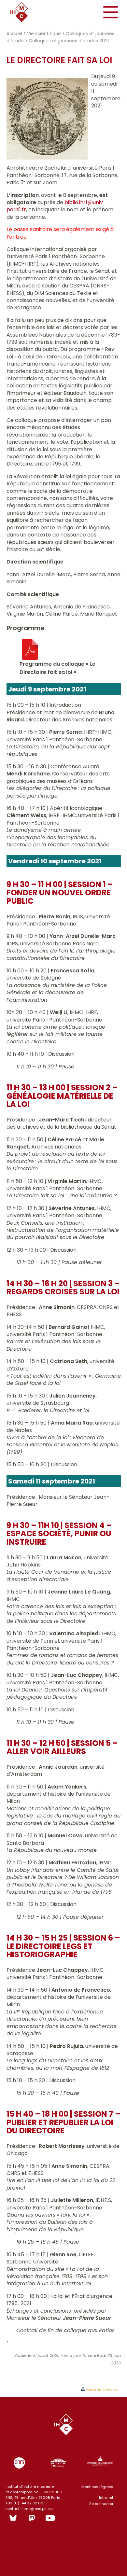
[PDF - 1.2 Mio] (30, 658)
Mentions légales (97, 2487)
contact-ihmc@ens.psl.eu (29, 2509)
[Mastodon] (32, 2518)
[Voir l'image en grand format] (47, 158)
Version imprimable (101, 2390)
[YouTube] (50, 2518)
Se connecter (101, 2504)
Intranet (106, 2498)
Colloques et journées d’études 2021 (69, 41)
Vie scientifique (44, 34)
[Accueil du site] (24, 12)
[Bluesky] (13, 2518)
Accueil (14, 34)
